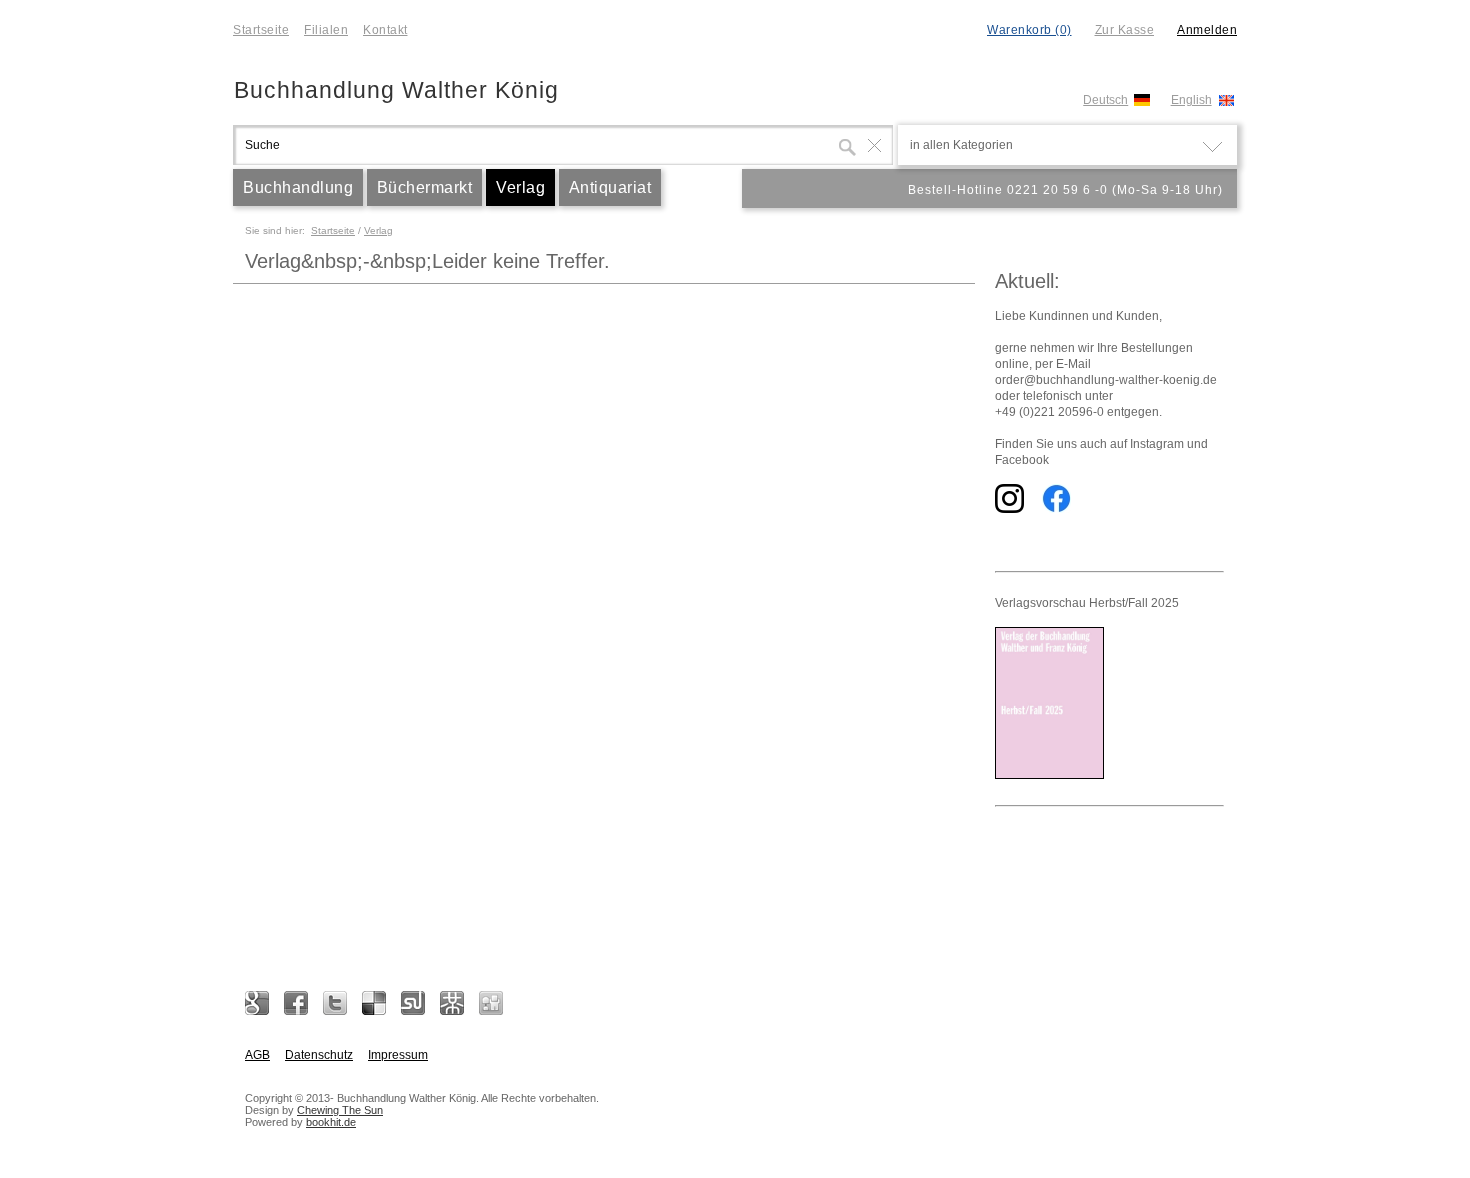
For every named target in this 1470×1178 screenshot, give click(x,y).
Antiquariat (610, 187)
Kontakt (385, 30)
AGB (257, 1055)
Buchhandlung (298, 187)
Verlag (520, 187)
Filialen (326, 30)
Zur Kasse (1125, 30)
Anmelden (1207, 30)
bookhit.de (331, 1122)
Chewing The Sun (340, 1110)
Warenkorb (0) (1029, 30)
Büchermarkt (425, 187)
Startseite (261, 30)
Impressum (398, 1055)
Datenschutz (319, 1055)
